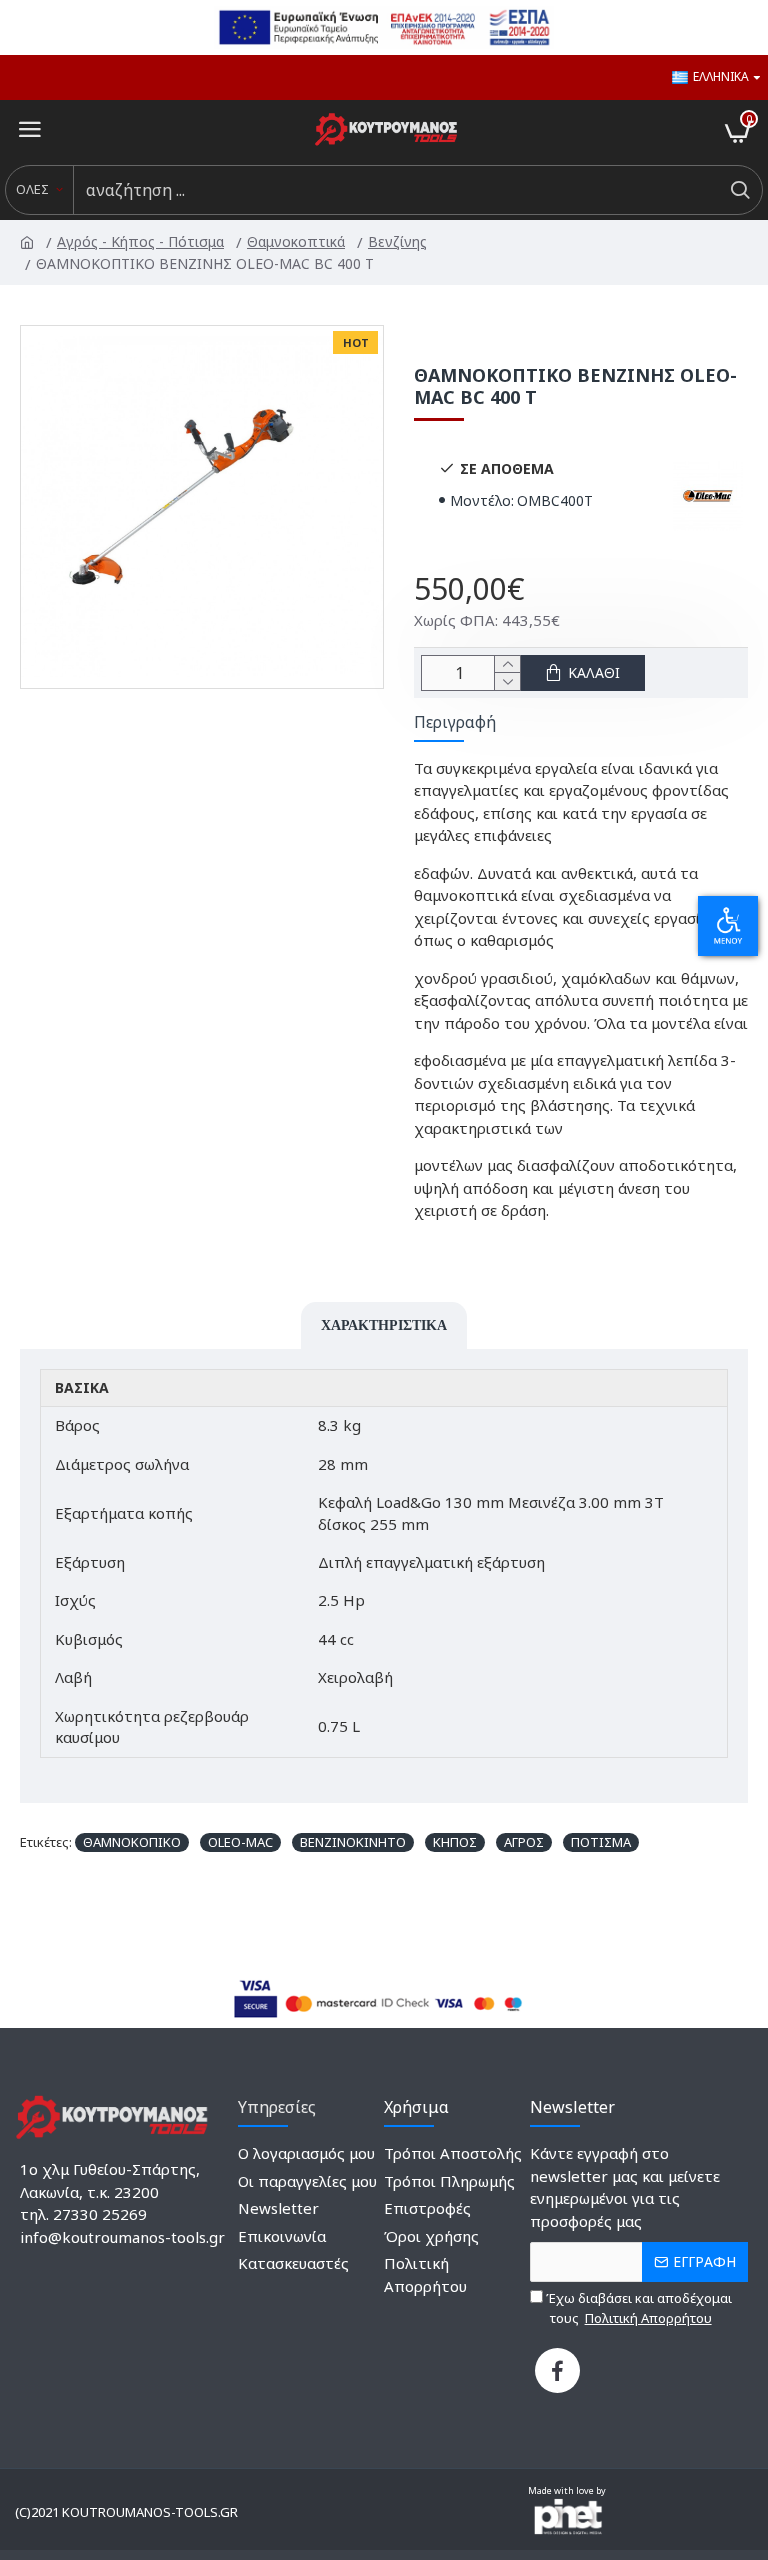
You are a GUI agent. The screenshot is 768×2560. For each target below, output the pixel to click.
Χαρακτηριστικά (384, 1325)
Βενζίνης (399, 241)
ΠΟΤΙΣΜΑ (601, 1842)
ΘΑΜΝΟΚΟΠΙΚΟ (132, 1842)
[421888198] (557, 2370)
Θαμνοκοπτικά (297, 241)
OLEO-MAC (240, 1842)
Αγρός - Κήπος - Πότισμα (142, 241)
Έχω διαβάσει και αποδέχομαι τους (637, 2308)
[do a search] (739, 190)
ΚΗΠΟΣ (455, 1842)
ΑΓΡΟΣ (524, 1842)
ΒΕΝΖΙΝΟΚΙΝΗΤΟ (353, 1842)
